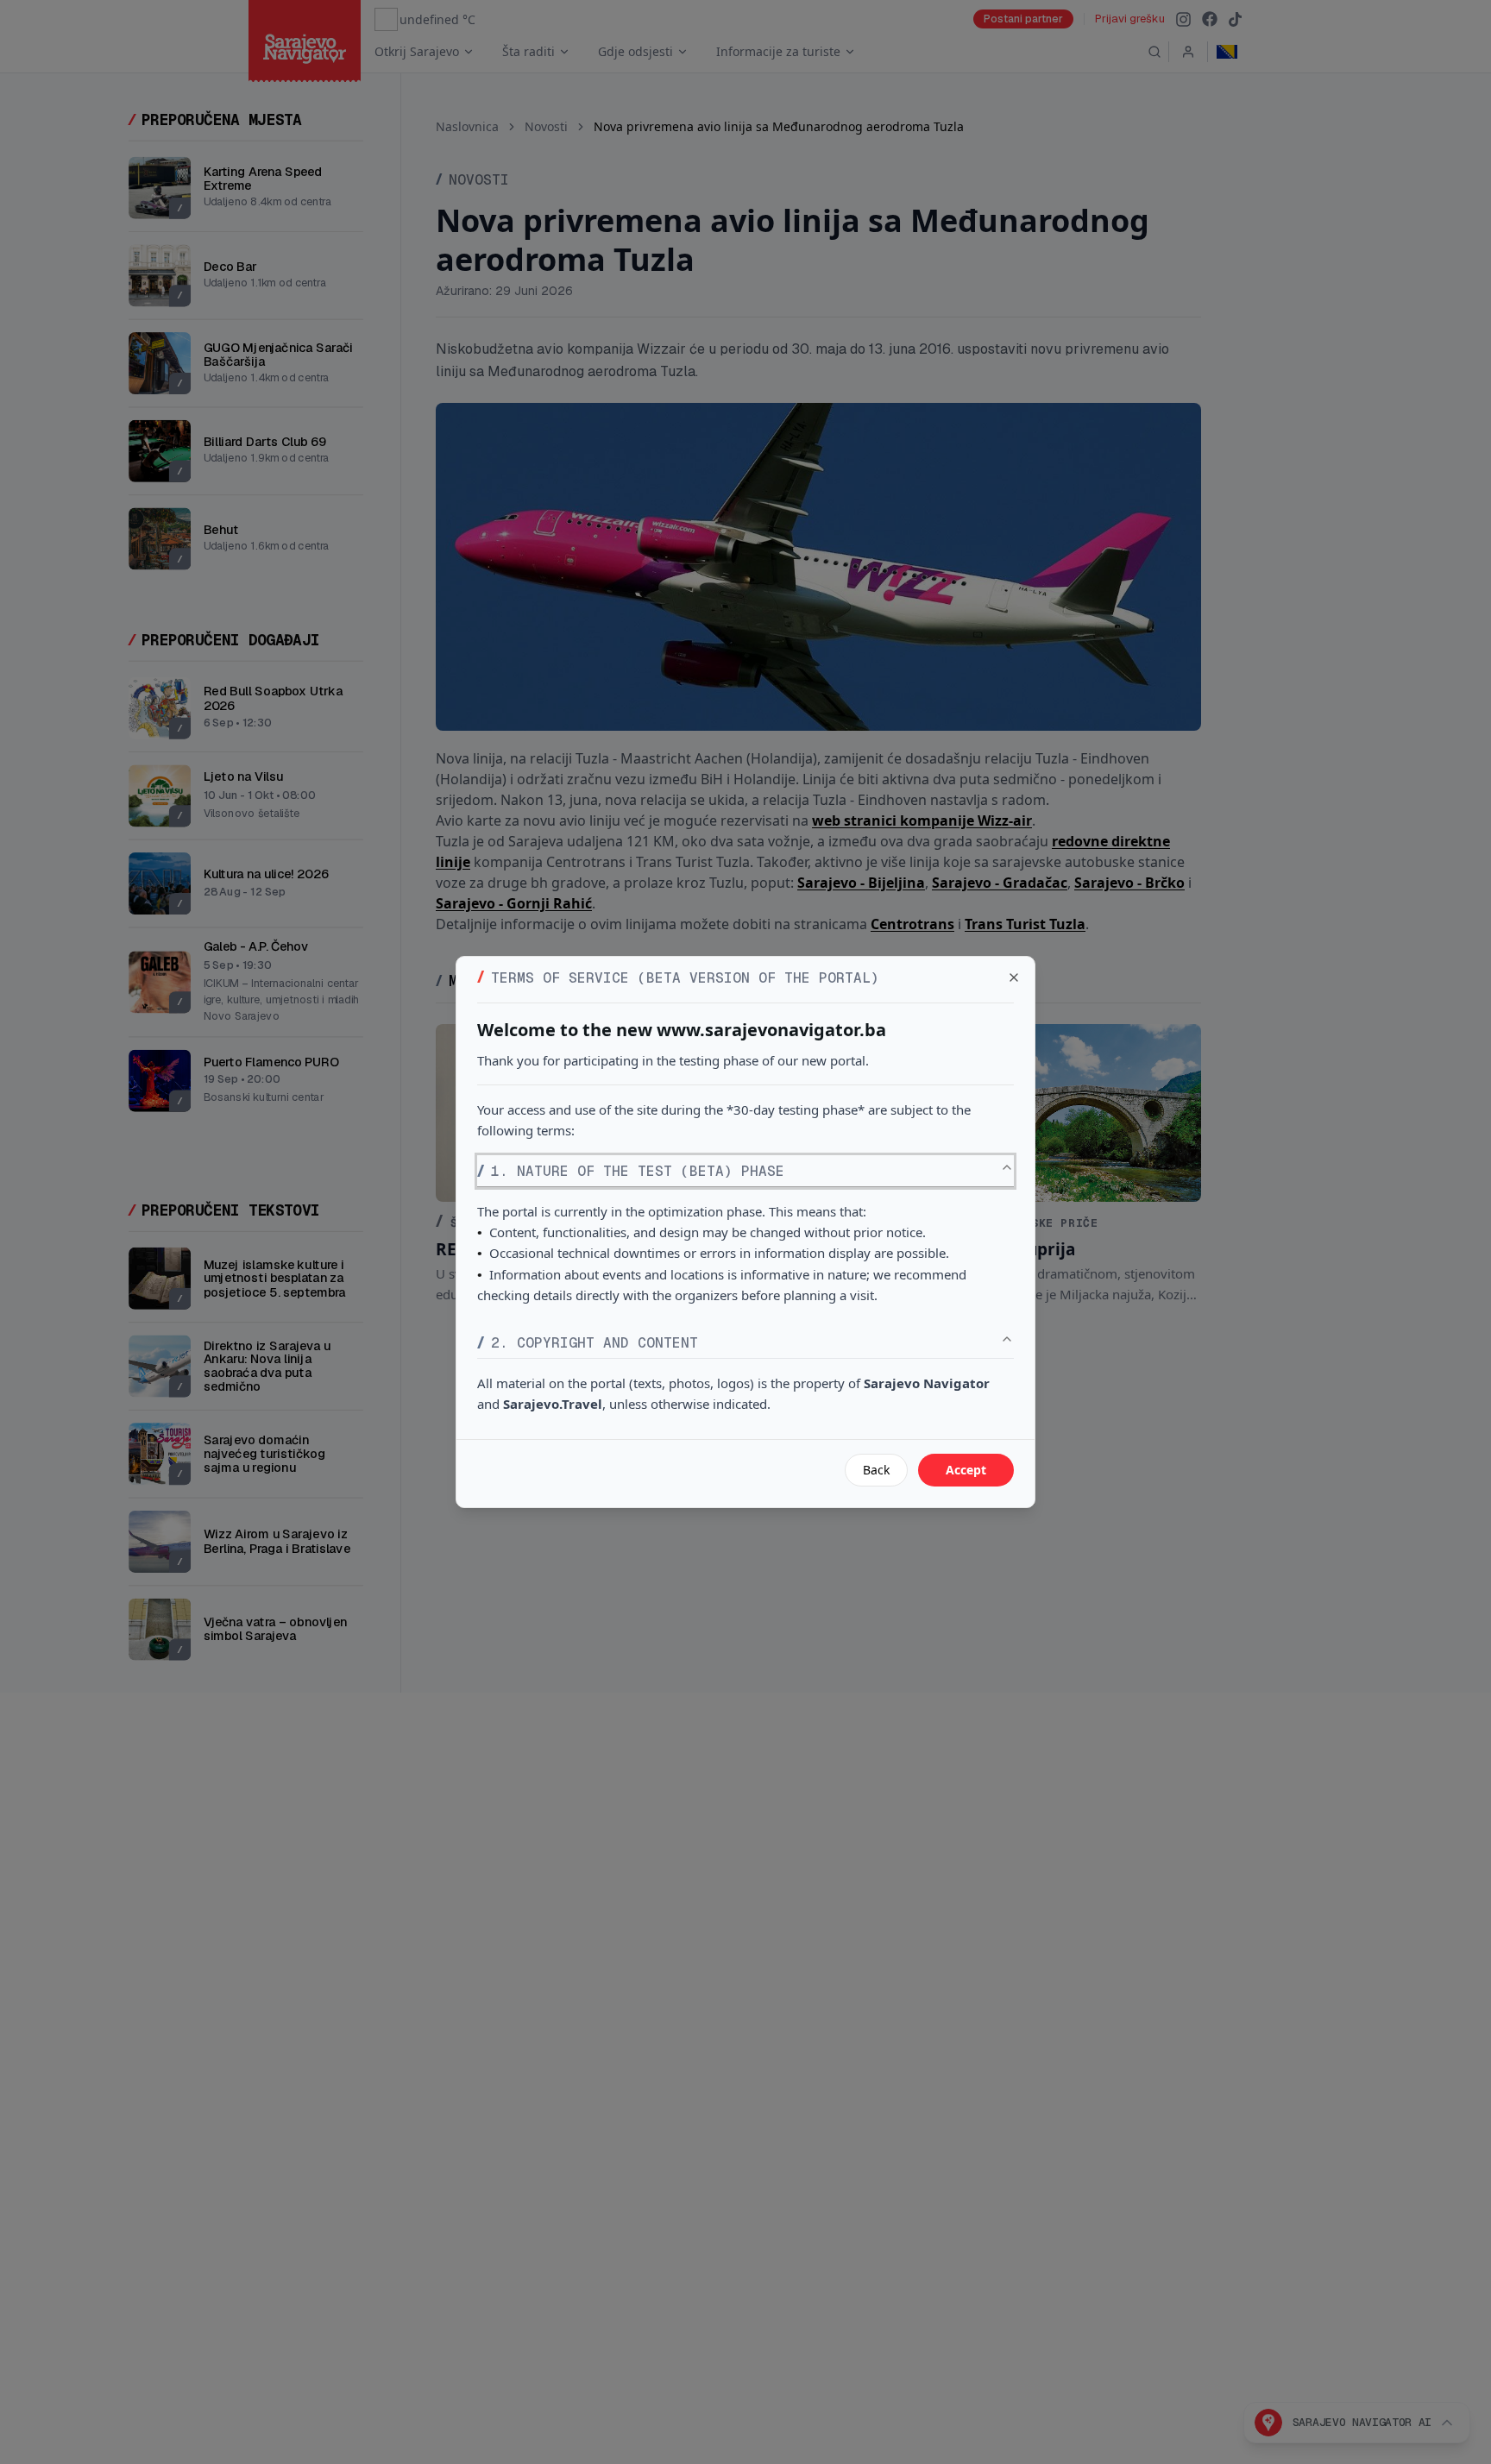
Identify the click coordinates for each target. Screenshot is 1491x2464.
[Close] (1014, 977)
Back (876, 1470)
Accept (966, 1470)
